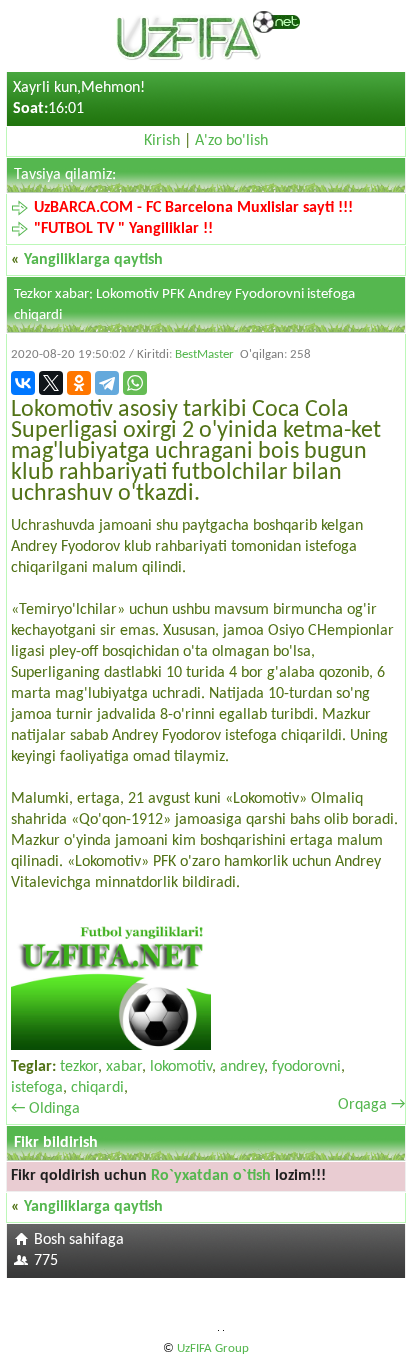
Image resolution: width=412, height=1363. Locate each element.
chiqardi (97, 1088)
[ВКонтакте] (23, 383)
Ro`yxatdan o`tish (211, 1176)
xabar (124, 1067)
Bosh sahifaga (79, 1240)
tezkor (79, 1067)
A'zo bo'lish (231, 141)
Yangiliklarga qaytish (93, 260)
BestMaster (204, 354)
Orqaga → (371, 1105)
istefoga (37, 1088)
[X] (51, 383)
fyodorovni (306, 1067)
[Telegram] (107, 383)
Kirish (162, 141)
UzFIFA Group (213, 1348)
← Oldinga (45, 1109)
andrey (242, 1067)
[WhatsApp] (135, 383)
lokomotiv (181, 1067)
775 (46, 1261)
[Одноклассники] (79, 383)
